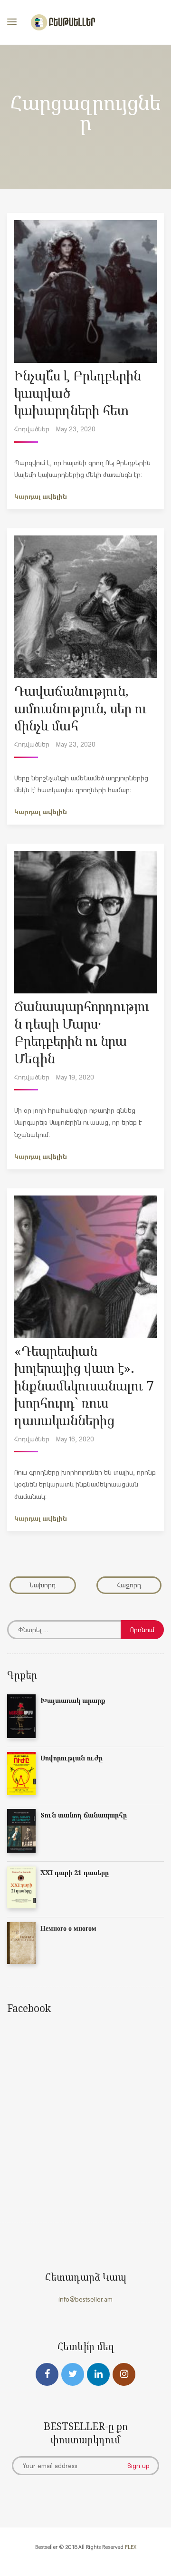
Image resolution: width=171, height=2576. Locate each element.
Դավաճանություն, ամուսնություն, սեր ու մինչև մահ (81, 708)
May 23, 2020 (76, 429)
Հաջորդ (129, 1585)
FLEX (131, 2547)
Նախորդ (43, 1585)
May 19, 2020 (75, 1077)
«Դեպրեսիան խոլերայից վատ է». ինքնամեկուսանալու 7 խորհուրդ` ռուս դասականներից (84, 1385)
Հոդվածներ (32, 429)
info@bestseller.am (85, 2299)
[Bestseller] (63, 22)
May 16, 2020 (75, 1439)
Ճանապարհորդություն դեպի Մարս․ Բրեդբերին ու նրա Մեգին (82, 1032)
